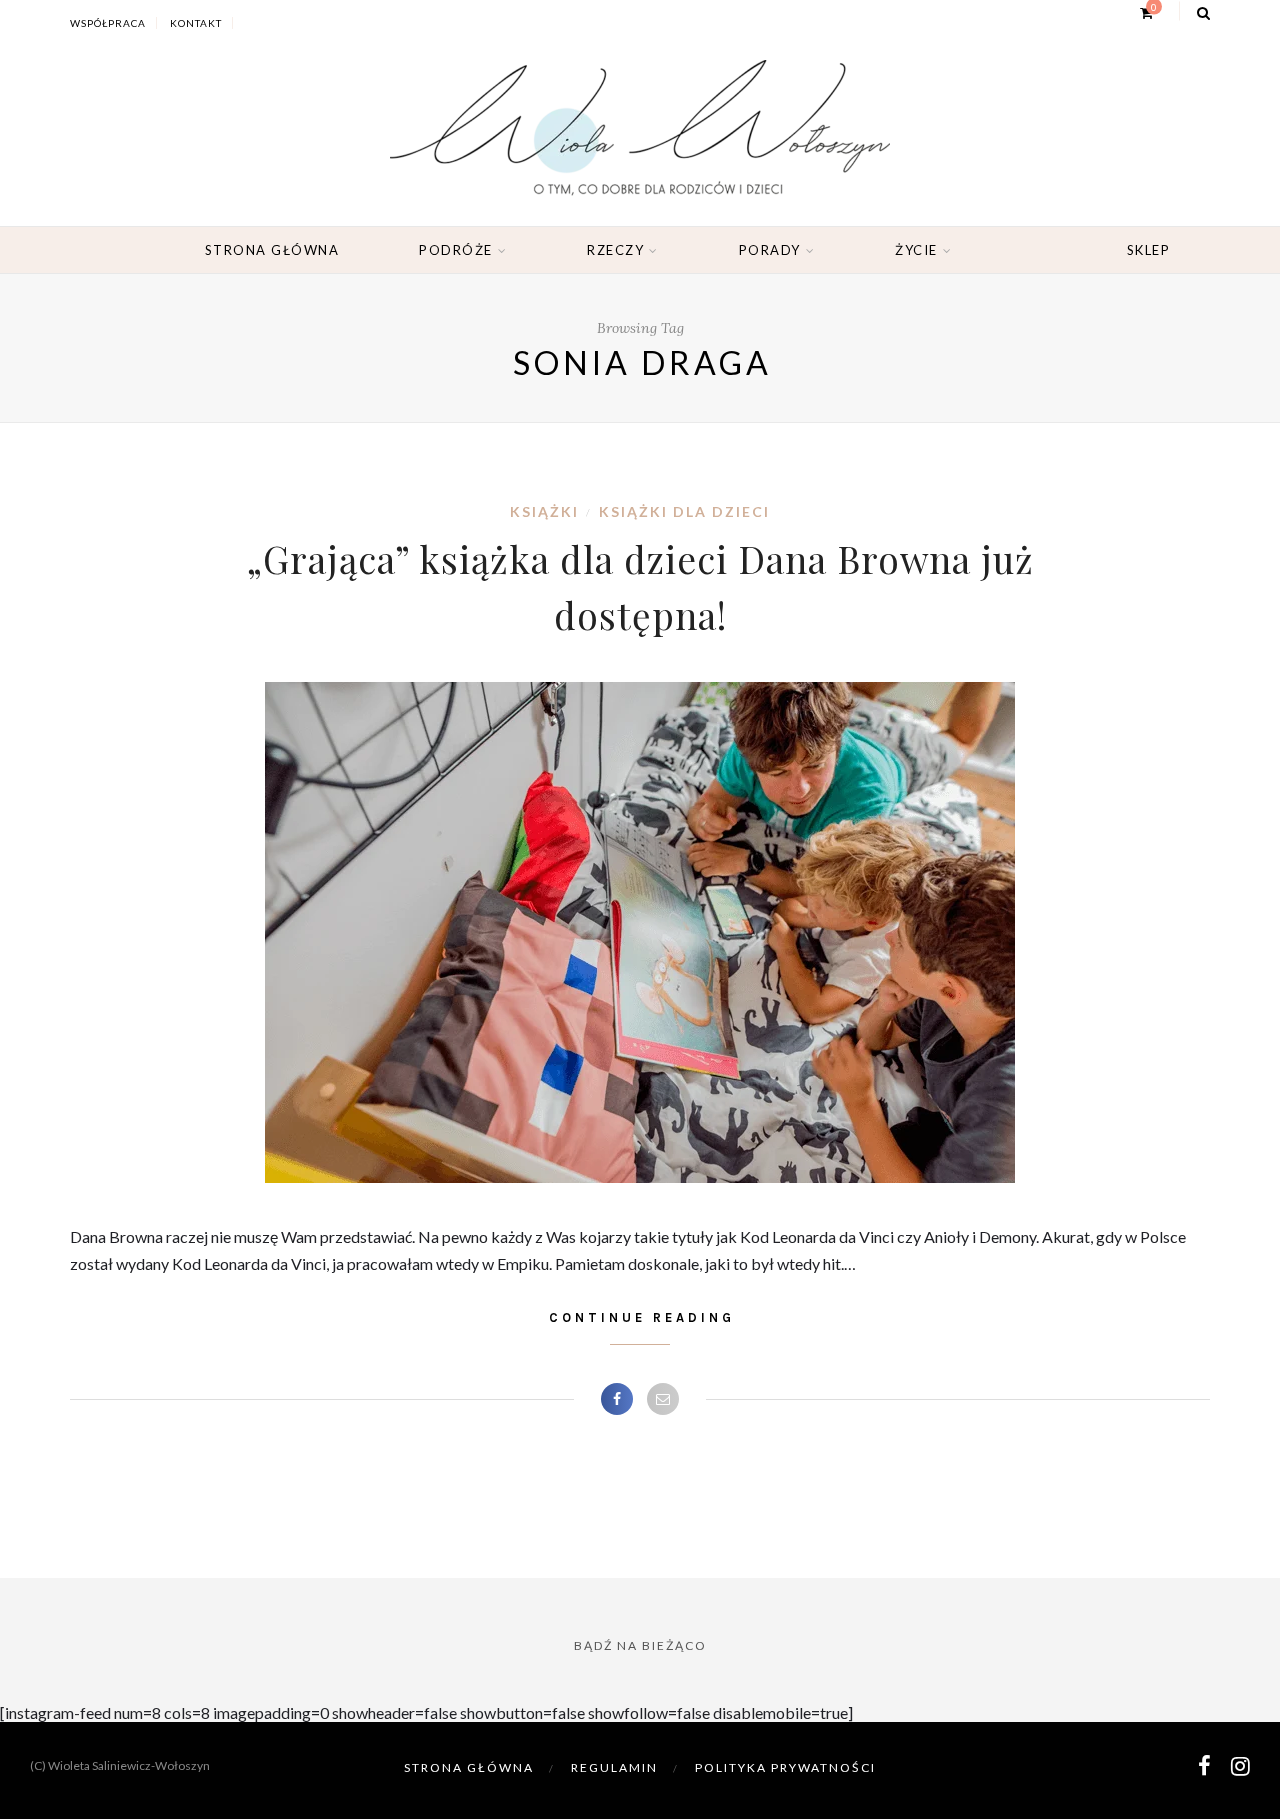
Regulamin (614, 1767)
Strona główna (272, 250)
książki (544, 511)
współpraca (108, 23)
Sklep (1149, 250)
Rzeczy (615, 250)
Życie (916, 250)
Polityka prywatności (785, 1767)
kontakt (196, 23)
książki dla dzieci (684, 511)
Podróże (456, 250)
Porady (770, 250)
